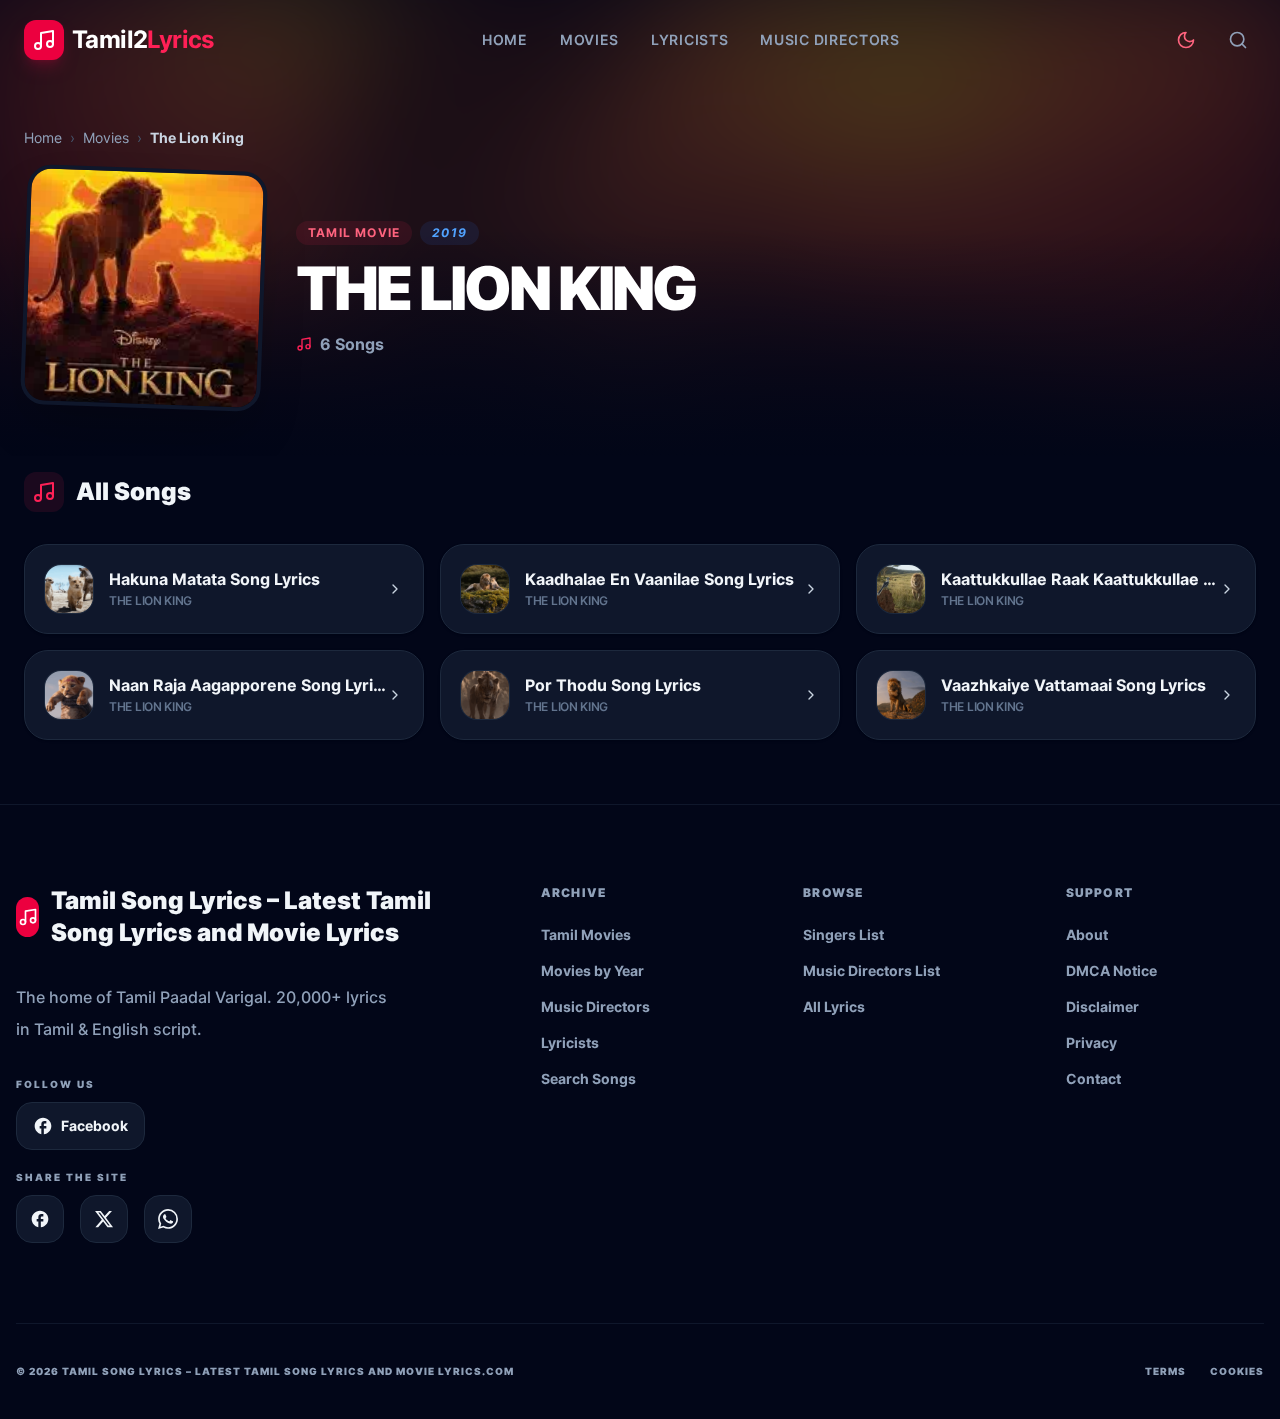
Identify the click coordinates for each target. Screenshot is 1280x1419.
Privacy (1091, 1042)
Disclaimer (1102, 1006)
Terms (1165, 1371)
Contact (1093, 1078)
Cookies (1237, 1371)
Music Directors (830, 39)
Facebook (94, 1125)
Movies (589, 39)
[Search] (1238, 40)
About (1087, 934)
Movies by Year (592, 970)
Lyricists (689, 39)
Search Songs (588, 1078)
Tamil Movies (586, 934)
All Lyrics (834, 1006)
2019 (449, 232)
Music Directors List (871, 970)
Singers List (843, 934)
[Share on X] (104, 1219)
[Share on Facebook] (40, 1219)
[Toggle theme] (1186, 40)
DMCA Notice (1111, 970)
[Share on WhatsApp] (168, 1219)
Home (505, 39)
